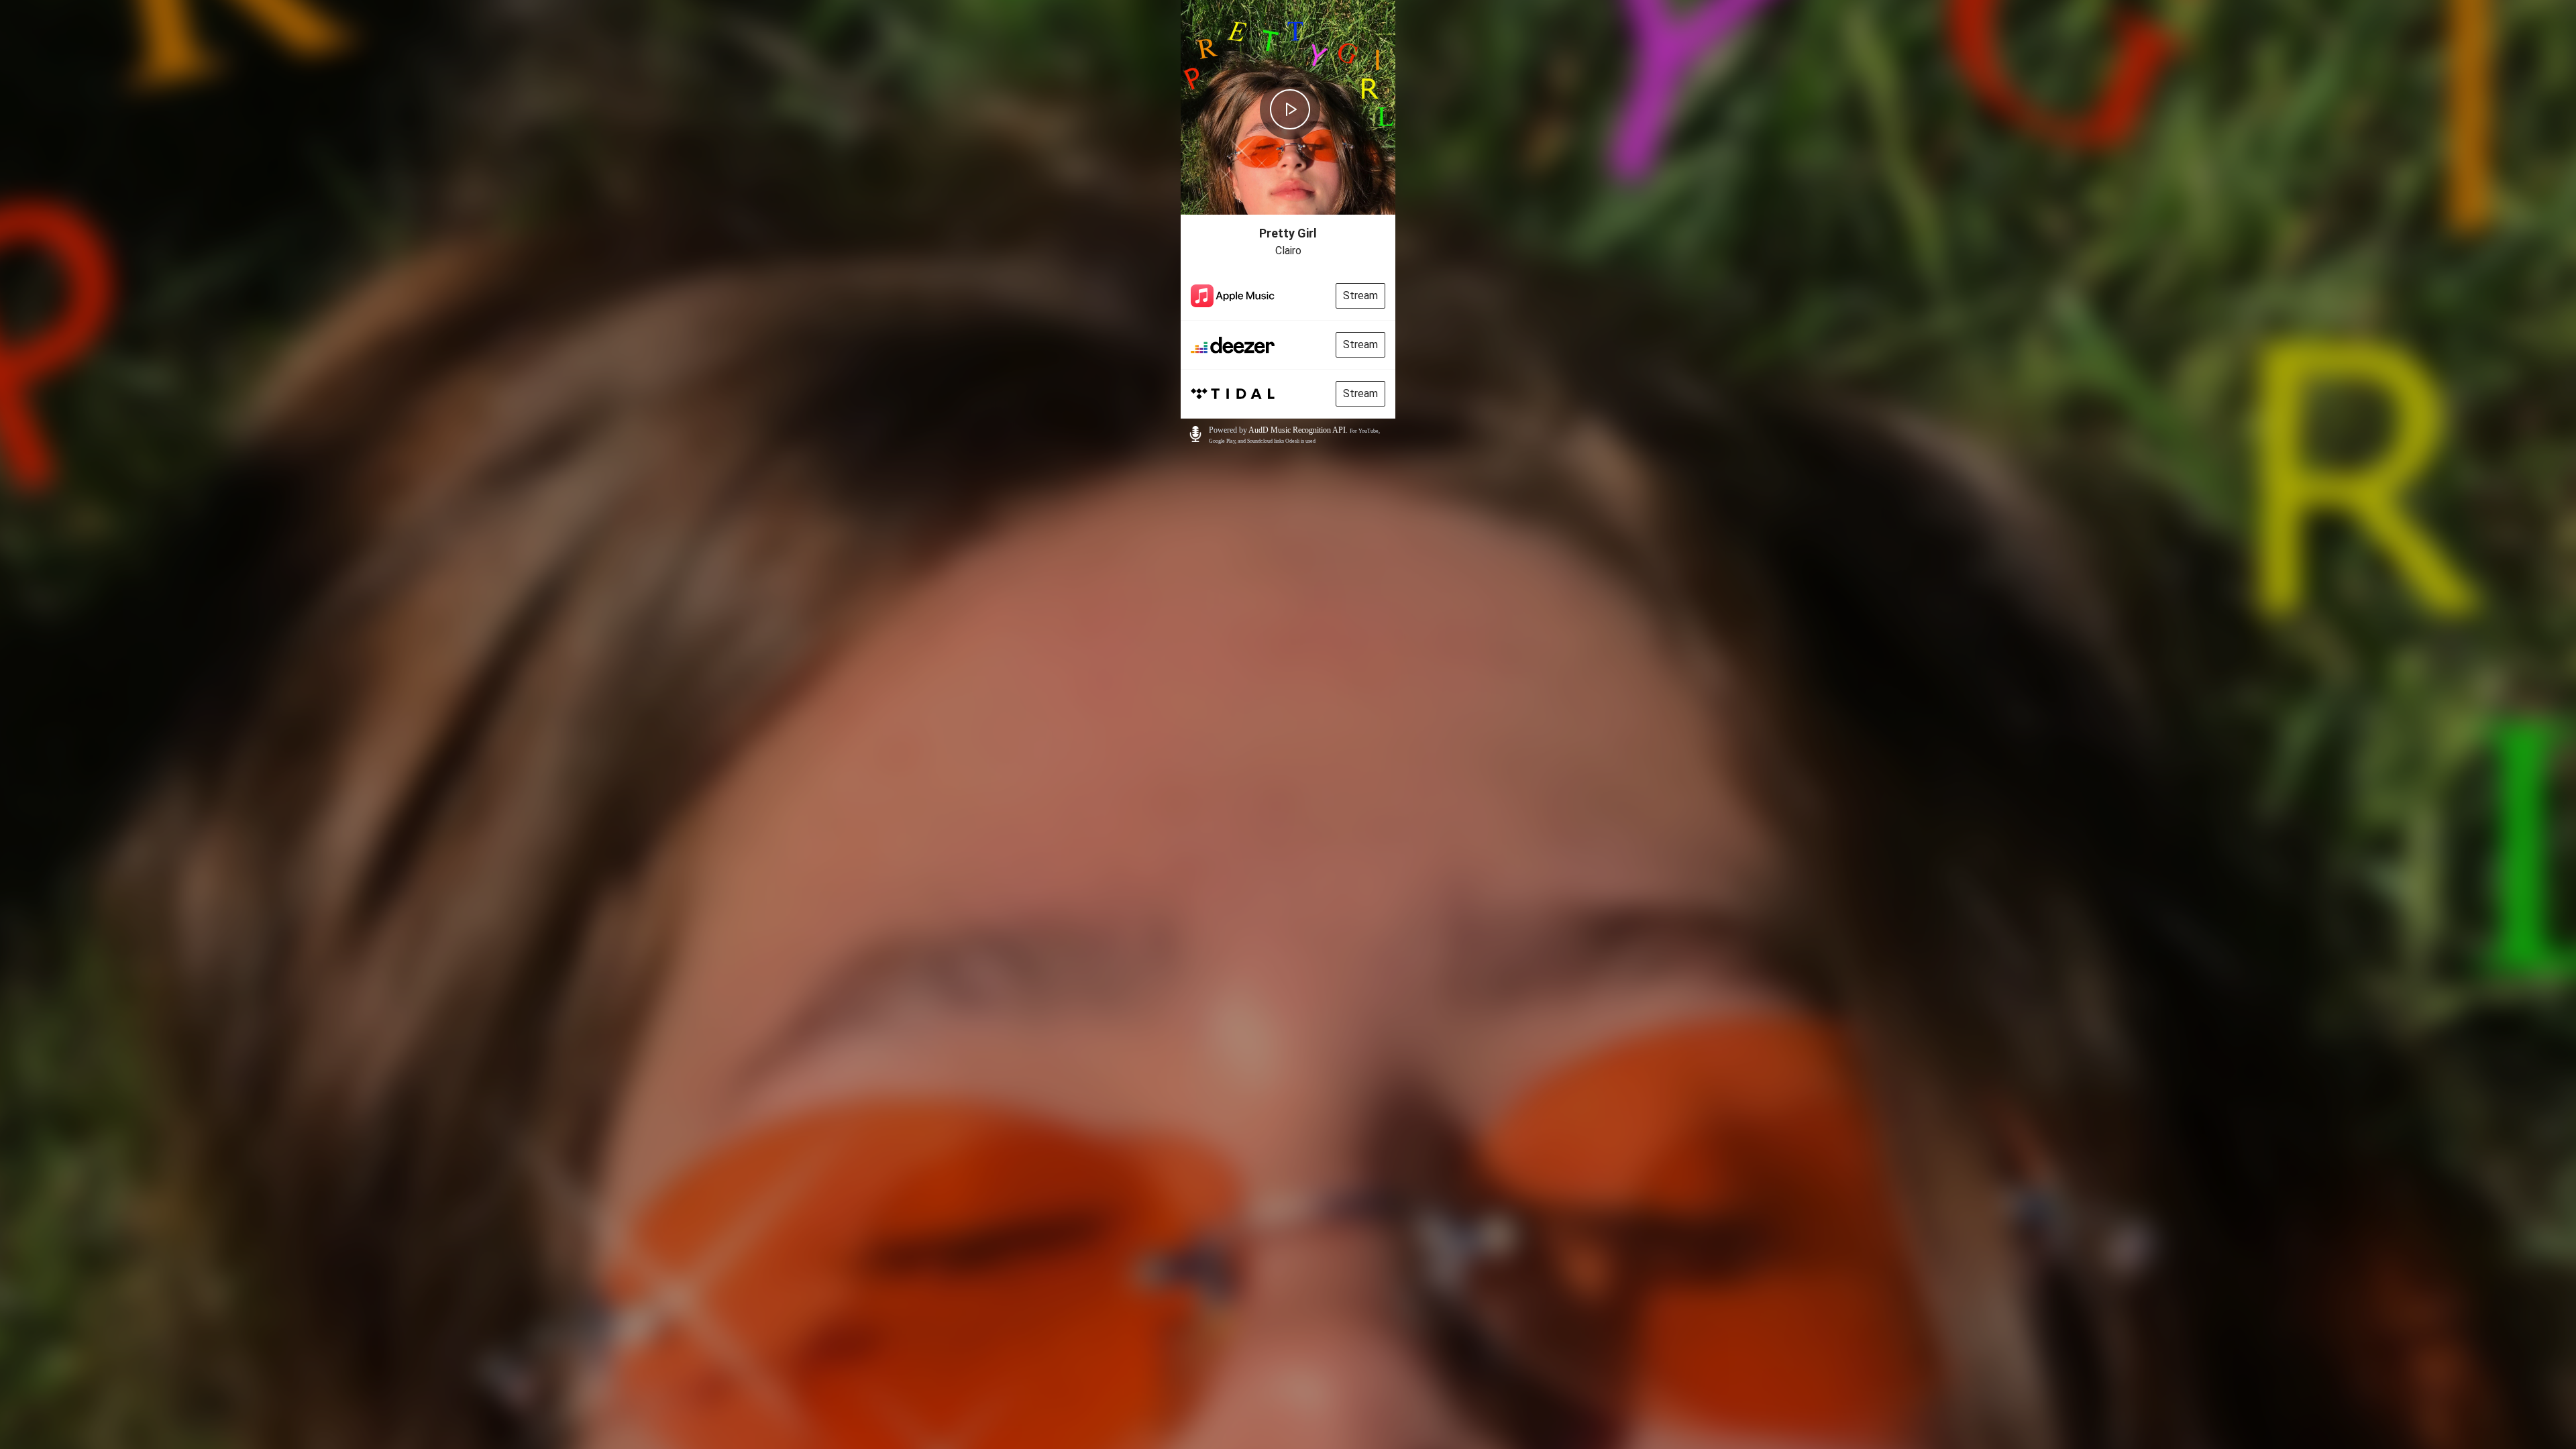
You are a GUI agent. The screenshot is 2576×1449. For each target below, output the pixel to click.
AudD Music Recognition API (1297, 430)
